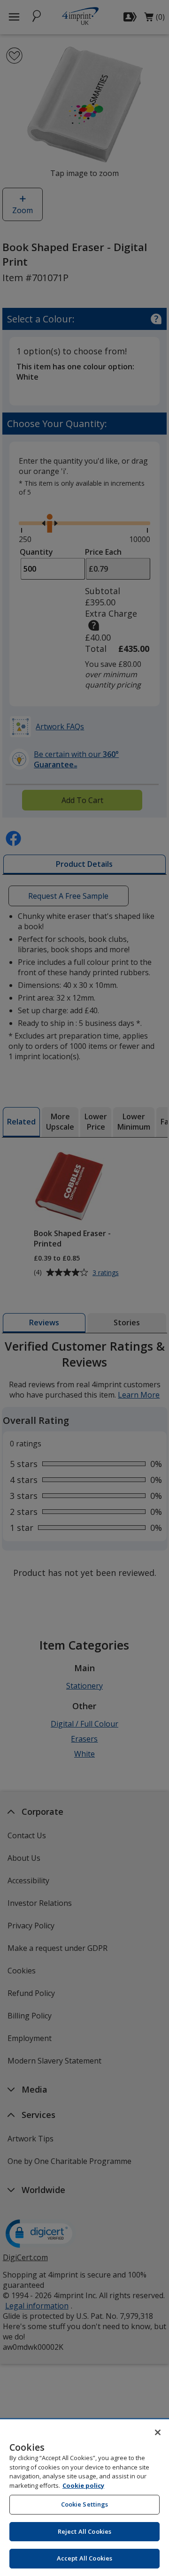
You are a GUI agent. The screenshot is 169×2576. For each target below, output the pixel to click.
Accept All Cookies (84, 2558)
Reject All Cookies (84, 2531)
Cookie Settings (85, 2504)
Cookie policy (83, 2485)
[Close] (158, 2432)
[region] (84, 2498)
